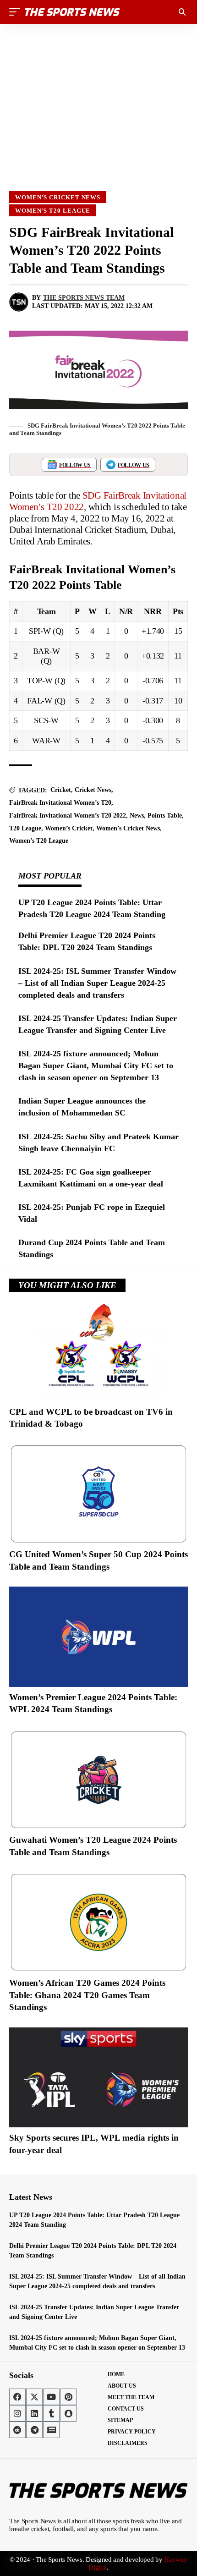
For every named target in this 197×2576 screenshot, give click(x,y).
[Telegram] (34, 2430)
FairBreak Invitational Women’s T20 (60, 803)
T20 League (25, 828)
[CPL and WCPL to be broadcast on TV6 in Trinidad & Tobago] (98, 1351)
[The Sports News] (72, 12)
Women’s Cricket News (58, 197)
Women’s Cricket (69, 828)
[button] (17, 12)
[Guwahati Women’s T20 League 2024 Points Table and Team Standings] (98, 1780)
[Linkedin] (34, 2413)
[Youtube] (51, 2397)
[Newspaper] (51, 2430)
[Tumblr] (51, 2413)
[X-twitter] (34, 2397)
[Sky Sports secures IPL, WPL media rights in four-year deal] (98, 2077)
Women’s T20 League (53, 211)
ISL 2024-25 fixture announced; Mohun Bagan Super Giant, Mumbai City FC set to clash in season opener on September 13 (96, 1066)
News (137, 816)
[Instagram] (17, 2413)
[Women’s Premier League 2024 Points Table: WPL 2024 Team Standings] (98, 1637)
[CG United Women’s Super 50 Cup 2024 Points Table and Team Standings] (98, 1494)
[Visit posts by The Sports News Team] (19, 302)
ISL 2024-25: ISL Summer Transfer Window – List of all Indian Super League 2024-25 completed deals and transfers (97, 983)
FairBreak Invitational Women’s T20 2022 (68, 816)
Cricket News (93, 790)
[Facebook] (17, 2397)
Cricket (61, 790)
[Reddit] (17, 2430)
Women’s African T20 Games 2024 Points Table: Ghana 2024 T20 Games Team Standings (87, 1995)
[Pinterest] (68, 2397)
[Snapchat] (68, 2413)
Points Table (165, 816)
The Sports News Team (84, 298)
